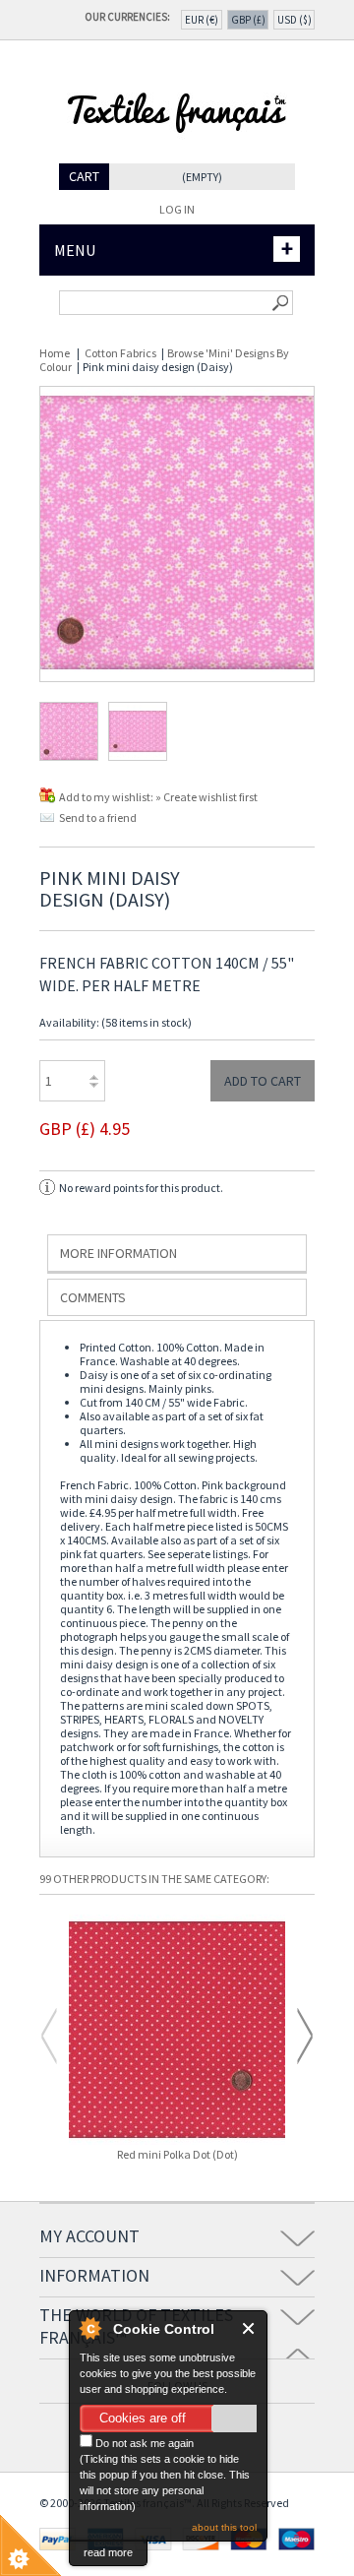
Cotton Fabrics (120, 353)
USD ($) (295, 20)
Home (55, 353)
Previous (49, 2036)
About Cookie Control (89, 2328)
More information (118, 1253)
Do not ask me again (143, 2443)
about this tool (224, 2527)
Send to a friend (98, 817)
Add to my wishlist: (107, 797)
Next (305, 2036)
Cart (84, 176)
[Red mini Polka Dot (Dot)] (177, 2031)
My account (89, 2236)
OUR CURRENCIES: (130, 17)
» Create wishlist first (206, 797)
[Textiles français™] (177, 156)
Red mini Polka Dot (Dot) (177, 2155)
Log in (177, 209)
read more (108, 2552)
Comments (93, 1297)
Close (249, 2328)
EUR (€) (202, 20)
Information (94, 2275)
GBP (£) (248, 20)
